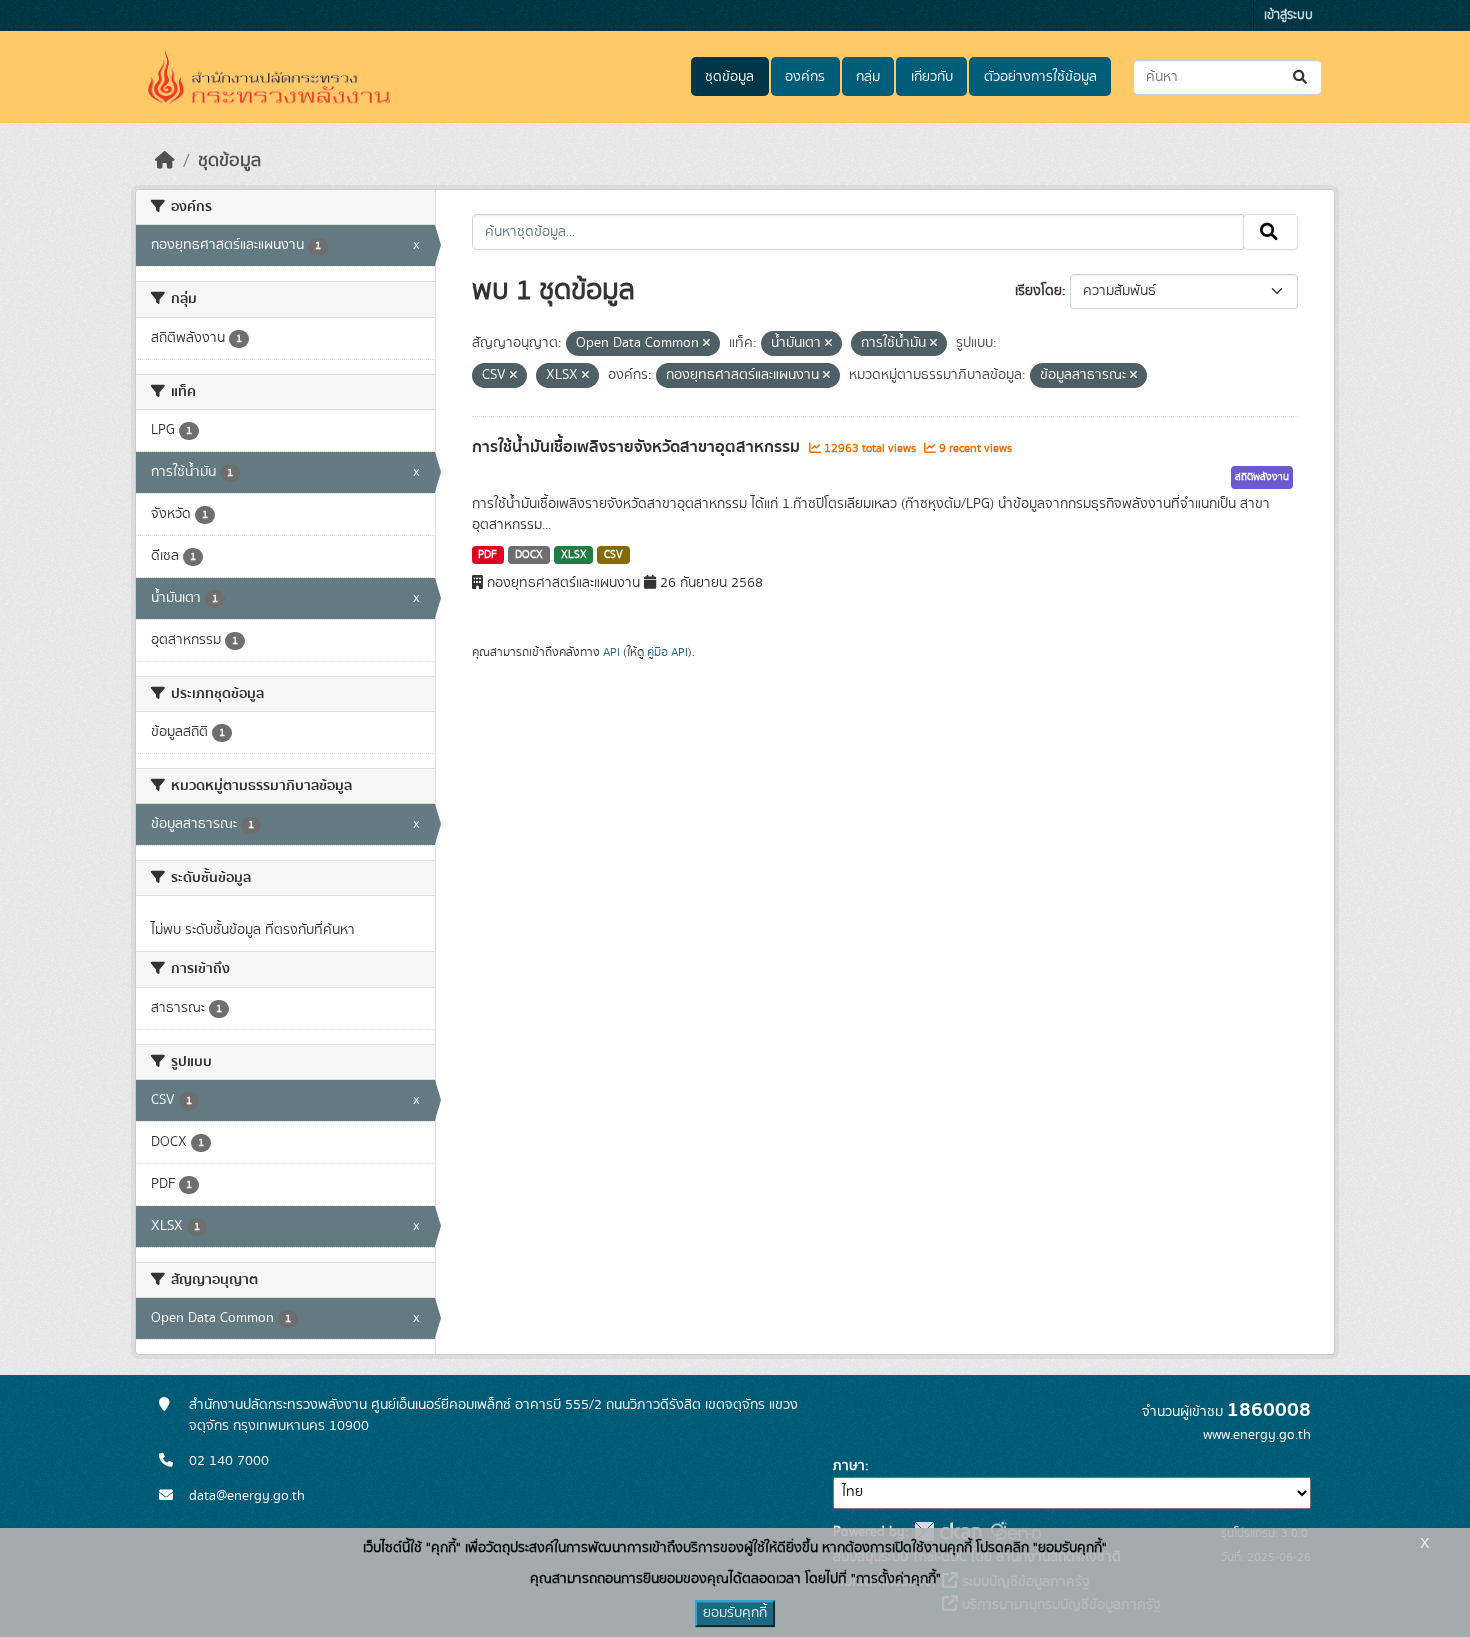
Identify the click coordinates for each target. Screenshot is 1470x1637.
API (611, 652)
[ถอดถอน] (706, 344)
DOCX (529, 555)
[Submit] (1301, 77)
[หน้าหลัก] (165, 161)
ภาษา (849, 1466)
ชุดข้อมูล (729, 77)
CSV (613, 555)
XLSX (574, 555)
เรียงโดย (1038, 291)
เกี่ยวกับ (932, 77)
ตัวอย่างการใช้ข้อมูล (1040, 77)
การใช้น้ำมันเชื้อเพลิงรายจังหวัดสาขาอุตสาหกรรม (638, 447)
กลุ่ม (868, 77)
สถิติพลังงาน (1262, 477)
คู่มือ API (667, 652)
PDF (487, 555)
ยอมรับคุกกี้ (735, 1613)
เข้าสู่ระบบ (1288, 15)
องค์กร (805, 77)
